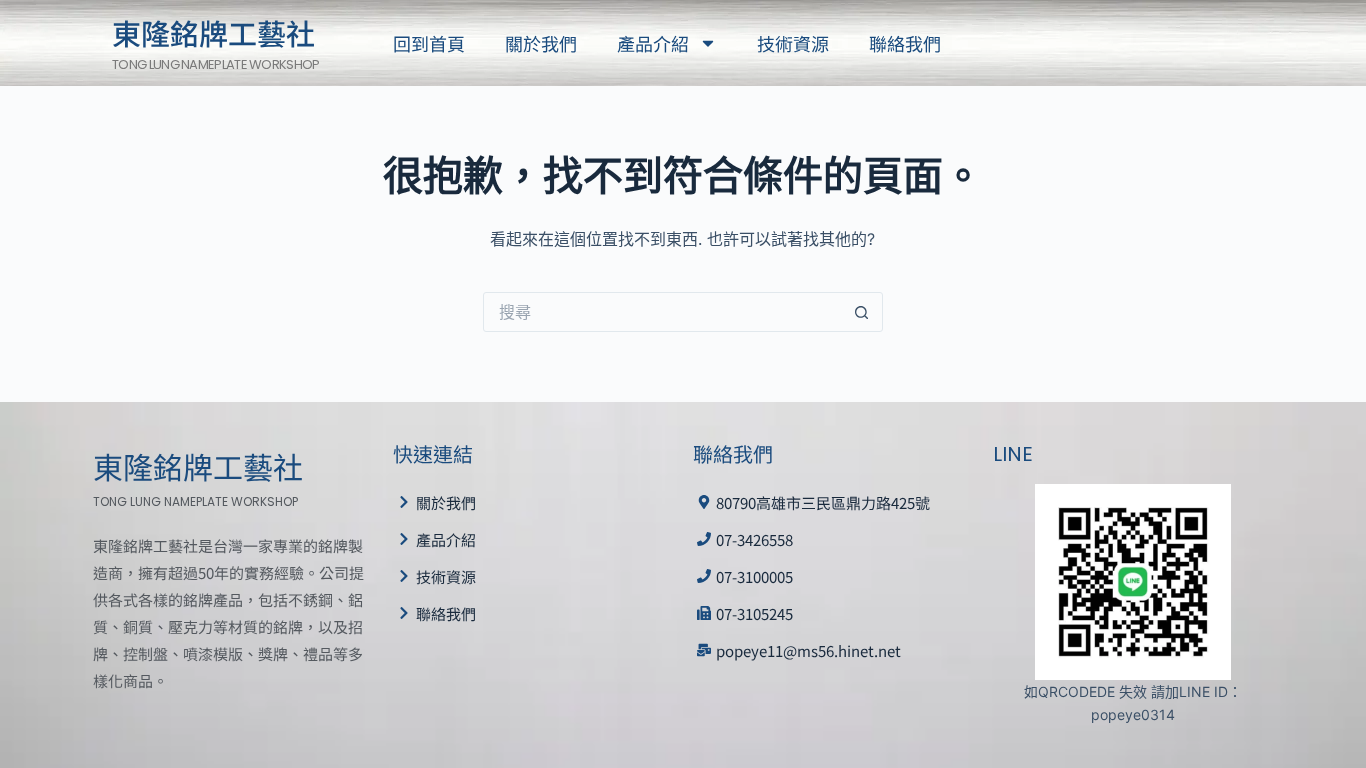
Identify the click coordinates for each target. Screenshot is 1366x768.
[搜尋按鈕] (862, 312)
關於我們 (541, 43)
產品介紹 (653, 43)
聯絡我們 (905, 43)
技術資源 (793, 43)
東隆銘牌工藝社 (213, 32)
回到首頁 (429, 43)
